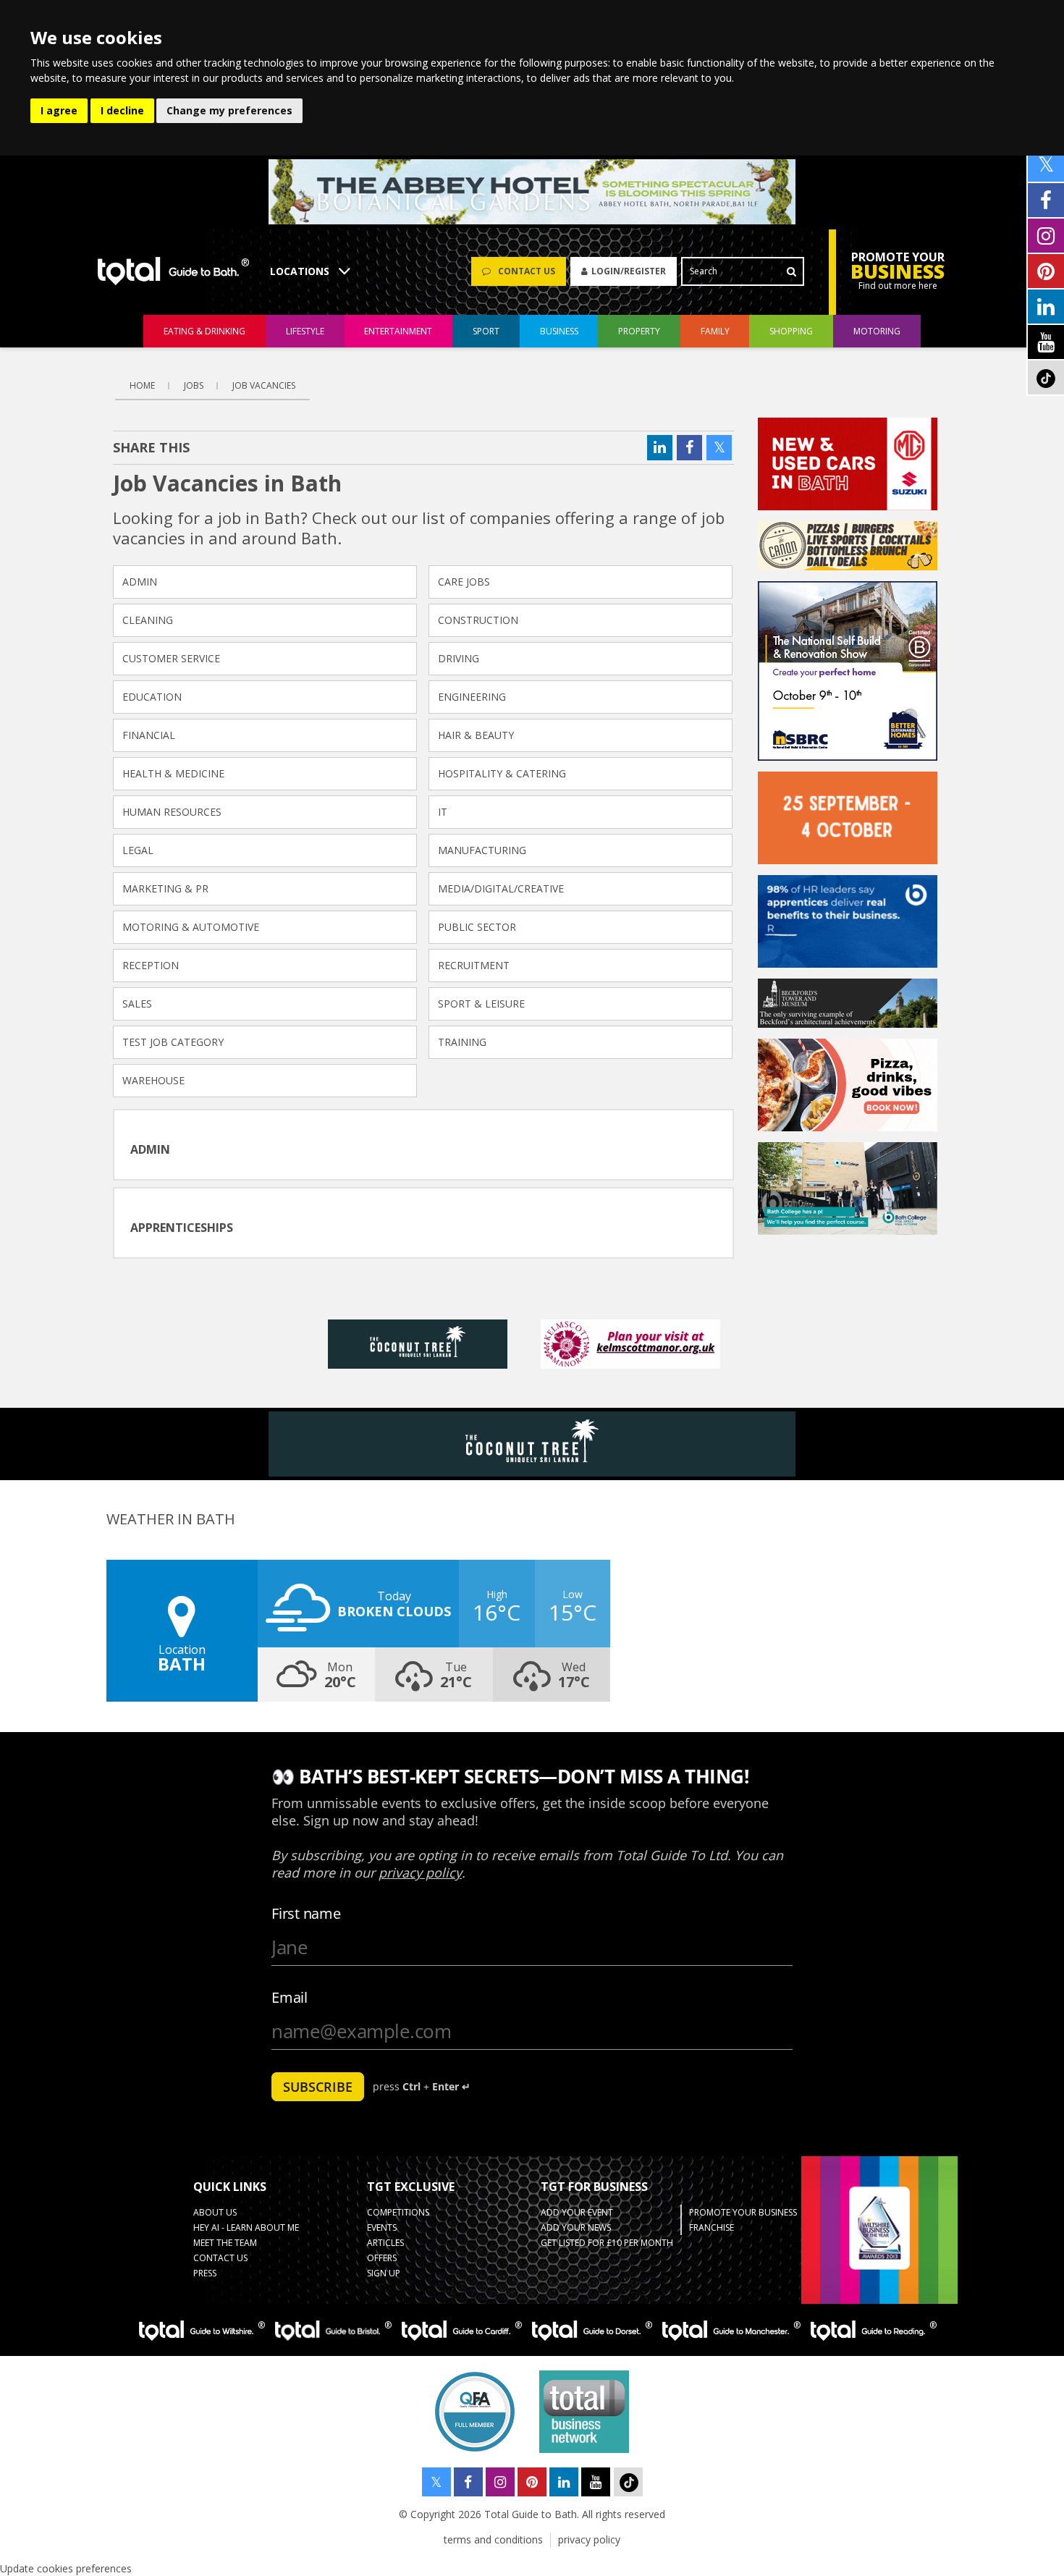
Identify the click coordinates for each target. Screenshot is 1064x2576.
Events (382, 2227)
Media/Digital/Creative (501, 888)
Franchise (712, 2227)
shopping (791, 331)
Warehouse (153, 1080)
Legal (138, 850)
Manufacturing (482, 850)
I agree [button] (59, 110)
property (639, 331)
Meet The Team (225, 2243)
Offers (382, 2258)
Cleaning (148, 620)
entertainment (398, 331)
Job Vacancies (264, 385)
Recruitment (474, 965)
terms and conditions (493, 2539)
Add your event (577, 2212)
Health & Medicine (173, 773)
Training (462, 1042)
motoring (877, 331)
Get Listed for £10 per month (607, 2243)
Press (205, 2273)
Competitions (398, 2212)
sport (486, 331)
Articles (385, 2243)
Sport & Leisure (481, 1004)
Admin (140, 582)
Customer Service (171, 658)
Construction (478, 620)
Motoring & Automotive (191, 927)
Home (142, 385)
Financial (149, 735)
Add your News (576, 2227)
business (559, 331)
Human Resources (172, 812)
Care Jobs (464, 582)
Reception (151, 965)
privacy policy (589, 2539)
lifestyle (305, 331)
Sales (137, 1004)
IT (443, 812)
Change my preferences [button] (229, 110)
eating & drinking (204, 331)
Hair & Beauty (476, 735)
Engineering (472, 697)
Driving (459, 658)
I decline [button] (122, 110)
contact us (220, 2258)
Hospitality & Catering (502, 773)
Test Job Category (173, 1042)
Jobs (194, 385)
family (715, 331)
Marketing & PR (165, 888)
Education (152, 697)
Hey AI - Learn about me (246, 2227)
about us (215, 2212)
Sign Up (384, 2273)
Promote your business (743, 2212)
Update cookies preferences (66, 2568)
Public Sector (477, 927)
